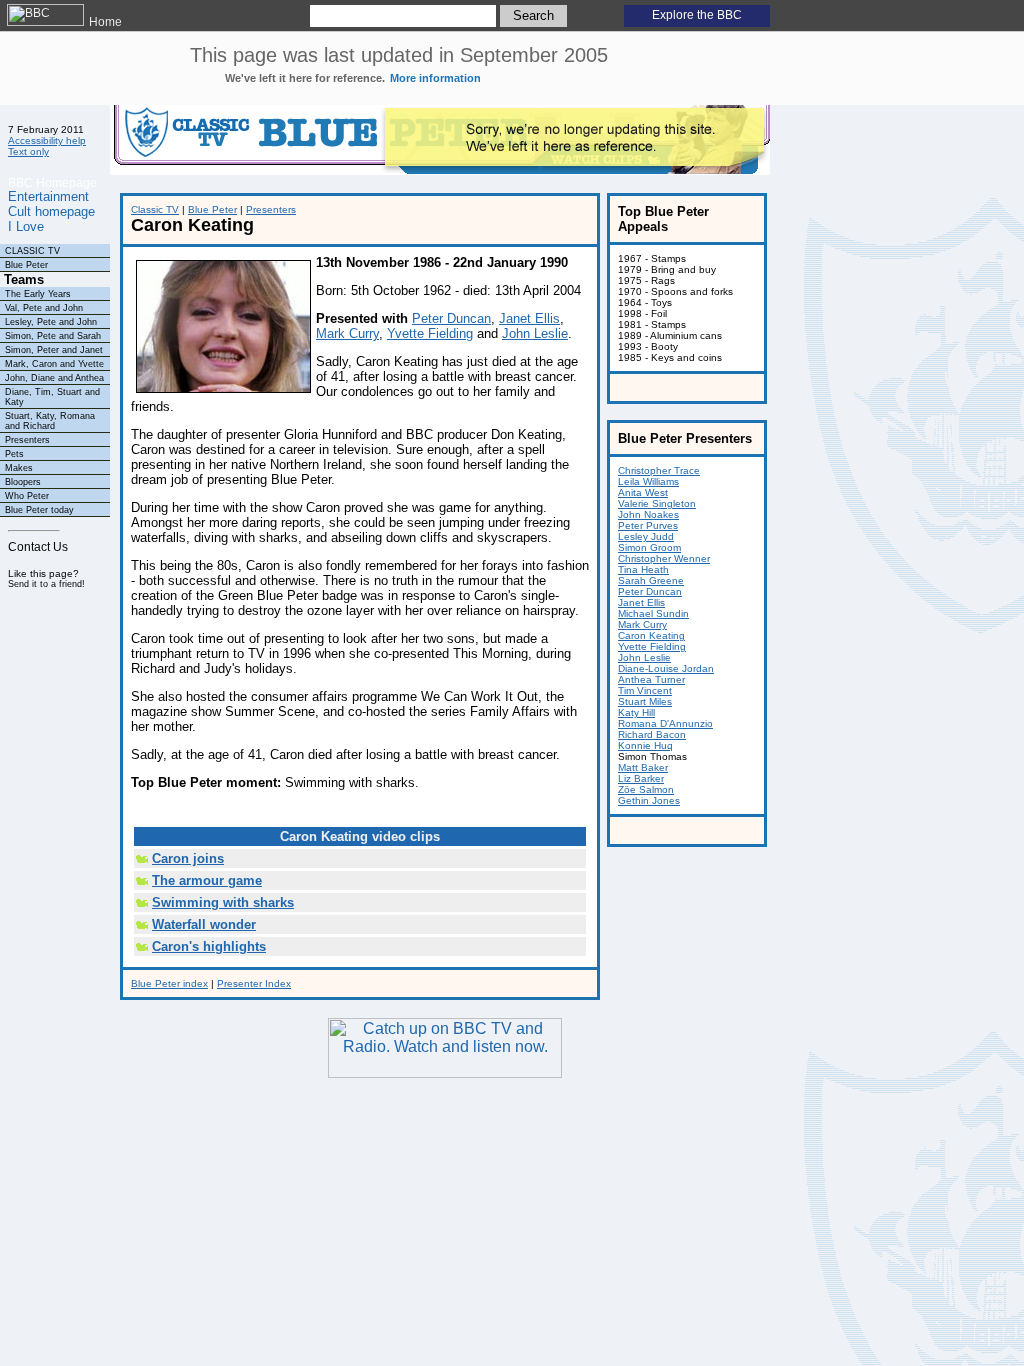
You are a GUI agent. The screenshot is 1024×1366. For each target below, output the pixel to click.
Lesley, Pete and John (51, 322)
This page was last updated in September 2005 (399, 64)
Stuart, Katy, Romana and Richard (50, 421)
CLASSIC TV (32, 251)
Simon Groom (649, 547)
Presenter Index (254, 983)
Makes (19, 468)
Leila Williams (648, 481)
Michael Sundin (653, 613)
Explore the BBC (697, 15)
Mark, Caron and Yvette (54, 364)
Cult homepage (51, 211)
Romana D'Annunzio (665, 723)
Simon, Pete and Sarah (53, 336)
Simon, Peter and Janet (54, 350)
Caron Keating (651, 635)
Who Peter (27, 496)
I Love (26, 226)
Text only (28, 151)
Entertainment (48, 196)
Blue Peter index (169, 983)
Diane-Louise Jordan (666, 668)
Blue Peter (26, 265)
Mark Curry (347, 333)
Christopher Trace (659, 470)
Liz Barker (641, 778)
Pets (14, 454)
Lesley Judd (646, 536)
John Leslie (535, 333)
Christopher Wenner (664, 558)
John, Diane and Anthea (54, 378)
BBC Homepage (52, 182)
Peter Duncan (451, 318)
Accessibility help (47, 140)
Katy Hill (636, 712)
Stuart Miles (645, 701)
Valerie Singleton (657, 503)
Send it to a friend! (46, 584)
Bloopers (23, 482)
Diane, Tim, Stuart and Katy (52, 397)
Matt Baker (643, 767)
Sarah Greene (651, 580)
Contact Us (38, 546)
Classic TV (155, 209)
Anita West (643, 492)
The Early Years (38, 294)
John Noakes (648, 514)
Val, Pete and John (44, 308)
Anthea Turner (651, 679)
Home (104, 22)
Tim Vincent (645, 690)
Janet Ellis (529, 318)
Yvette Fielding (430, 333)
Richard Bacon (652, 734)
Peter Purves (648, 525)
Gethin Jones (649, 800)
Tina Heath (643, 569)
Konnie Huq (645, 745)
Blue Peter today (39, 510)
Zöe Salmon (646, 789)
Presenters (27, 440)
